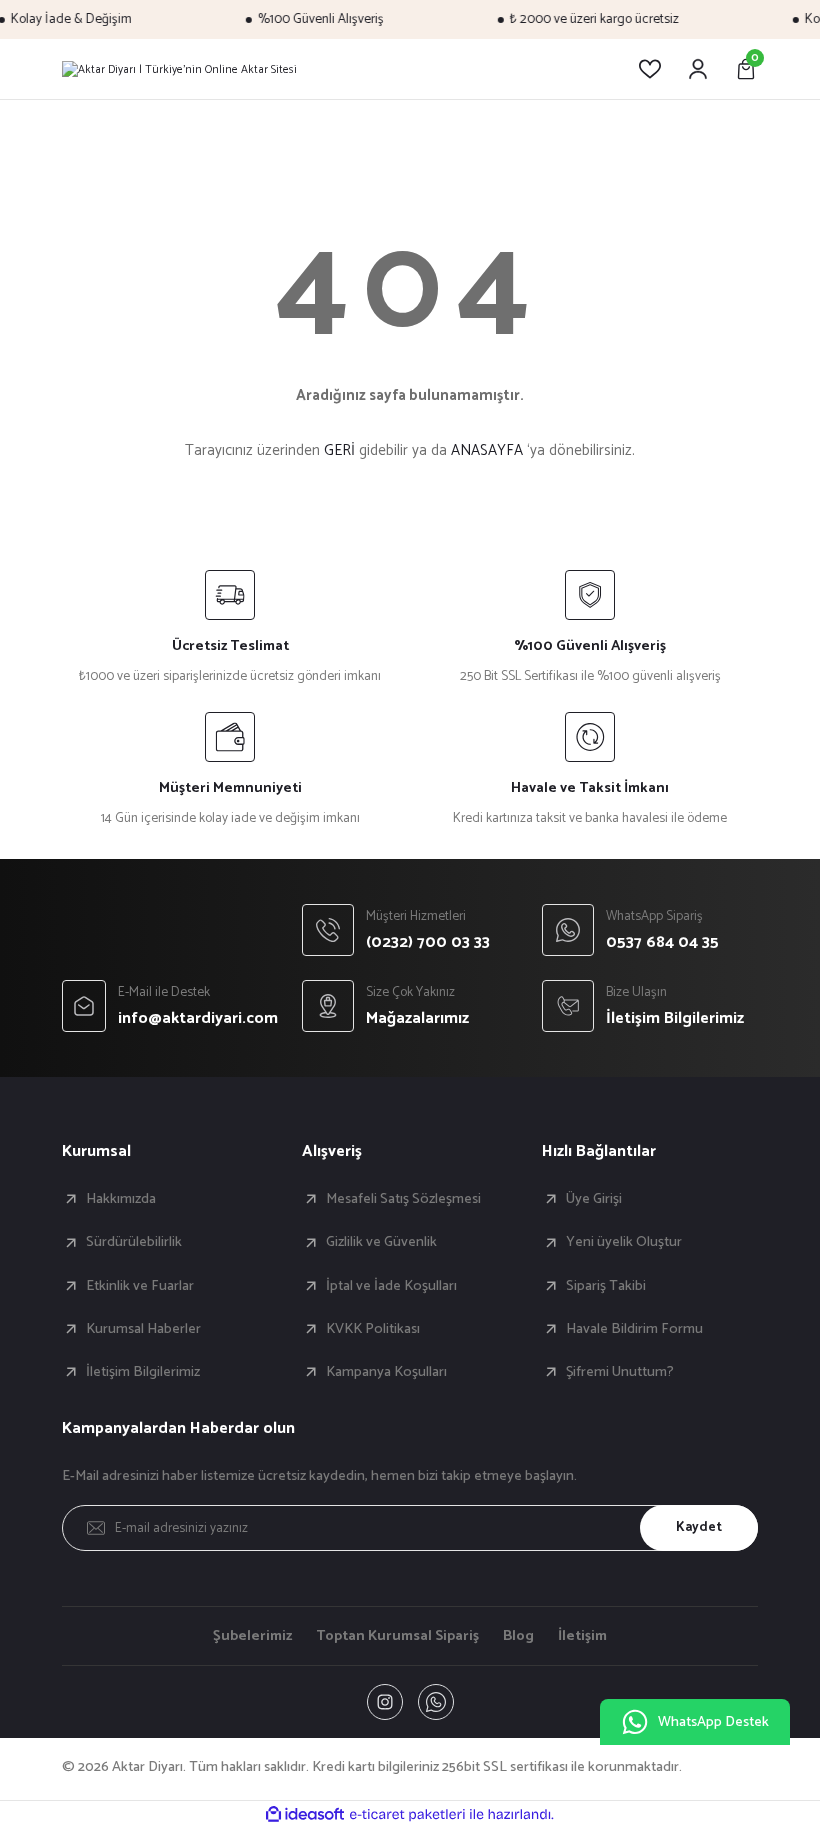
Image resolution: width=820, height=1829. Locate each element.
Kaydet (699, 1527)
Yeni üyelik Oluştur (624, 1242)
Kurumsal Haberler (143, 1329)
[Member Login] (698, 69)
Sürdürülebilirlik (134, 1242)
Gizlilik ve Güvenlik (381, 1242)
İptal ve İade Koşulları (391, 1286)
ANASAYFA (487, 450)
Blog (518, 1636)
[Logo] (179, 69)
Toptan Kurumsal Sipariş (397, 1636)
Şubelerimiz (252, 1636)
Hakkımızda (121, 1199)
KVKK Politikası (373, 1329)
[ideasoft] (305, 1815)
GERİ (339, 450)
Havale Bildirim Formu (634, 1329)
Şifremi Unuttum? (620, 1372)
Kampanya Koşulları (386, 1372)
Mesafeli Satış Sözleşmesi (403, 1199)
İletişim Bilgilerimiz (143, 1372)
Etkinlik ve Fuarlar (140, 1286)
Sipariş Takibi (606, 1286)
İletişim (582, 1636)
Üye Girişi (594, 1199)
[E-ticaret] (407, 1814)
